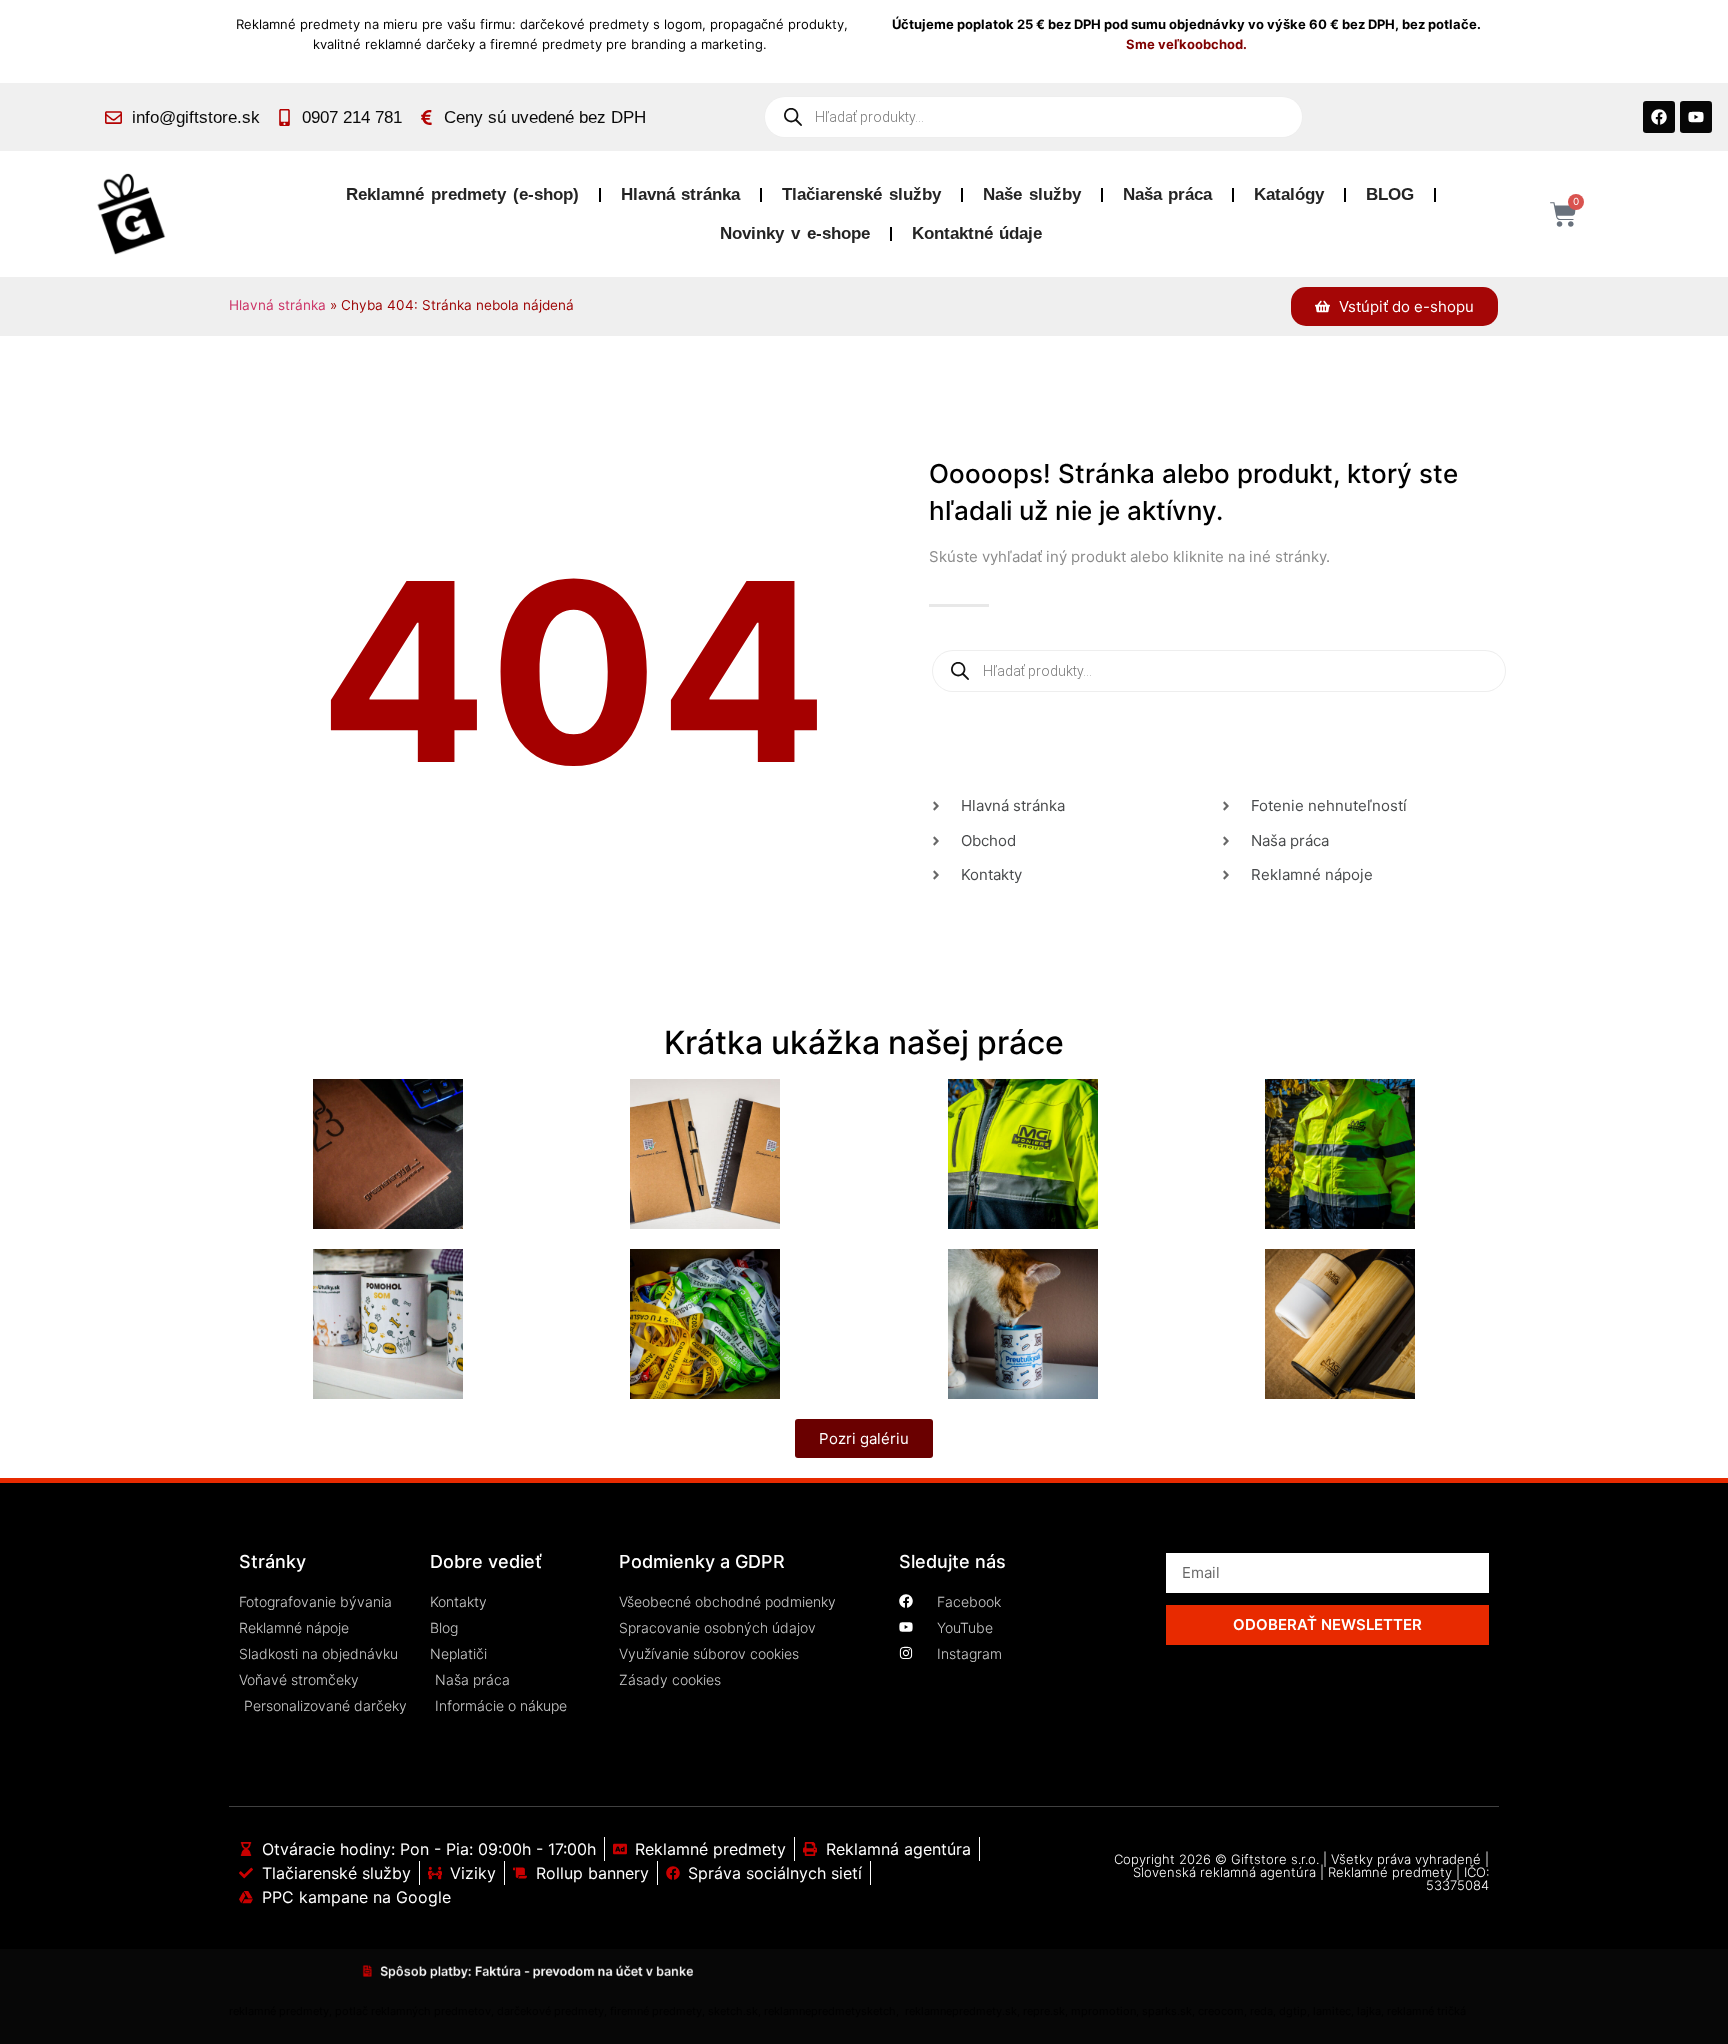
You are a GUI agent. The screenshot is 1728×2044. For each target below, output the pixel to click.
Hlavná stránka (681, 194)
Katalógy (1289, 194)
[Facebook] (1659, 117)
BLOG (1390, 194)
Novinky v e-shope (794, 233)
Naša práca (1168, 194)
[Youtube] (1696, 117)
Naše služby (1032, 194)
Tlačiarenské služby (861, 194)
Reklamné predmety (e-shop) (462, 194)
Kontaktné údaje (977, 233)
